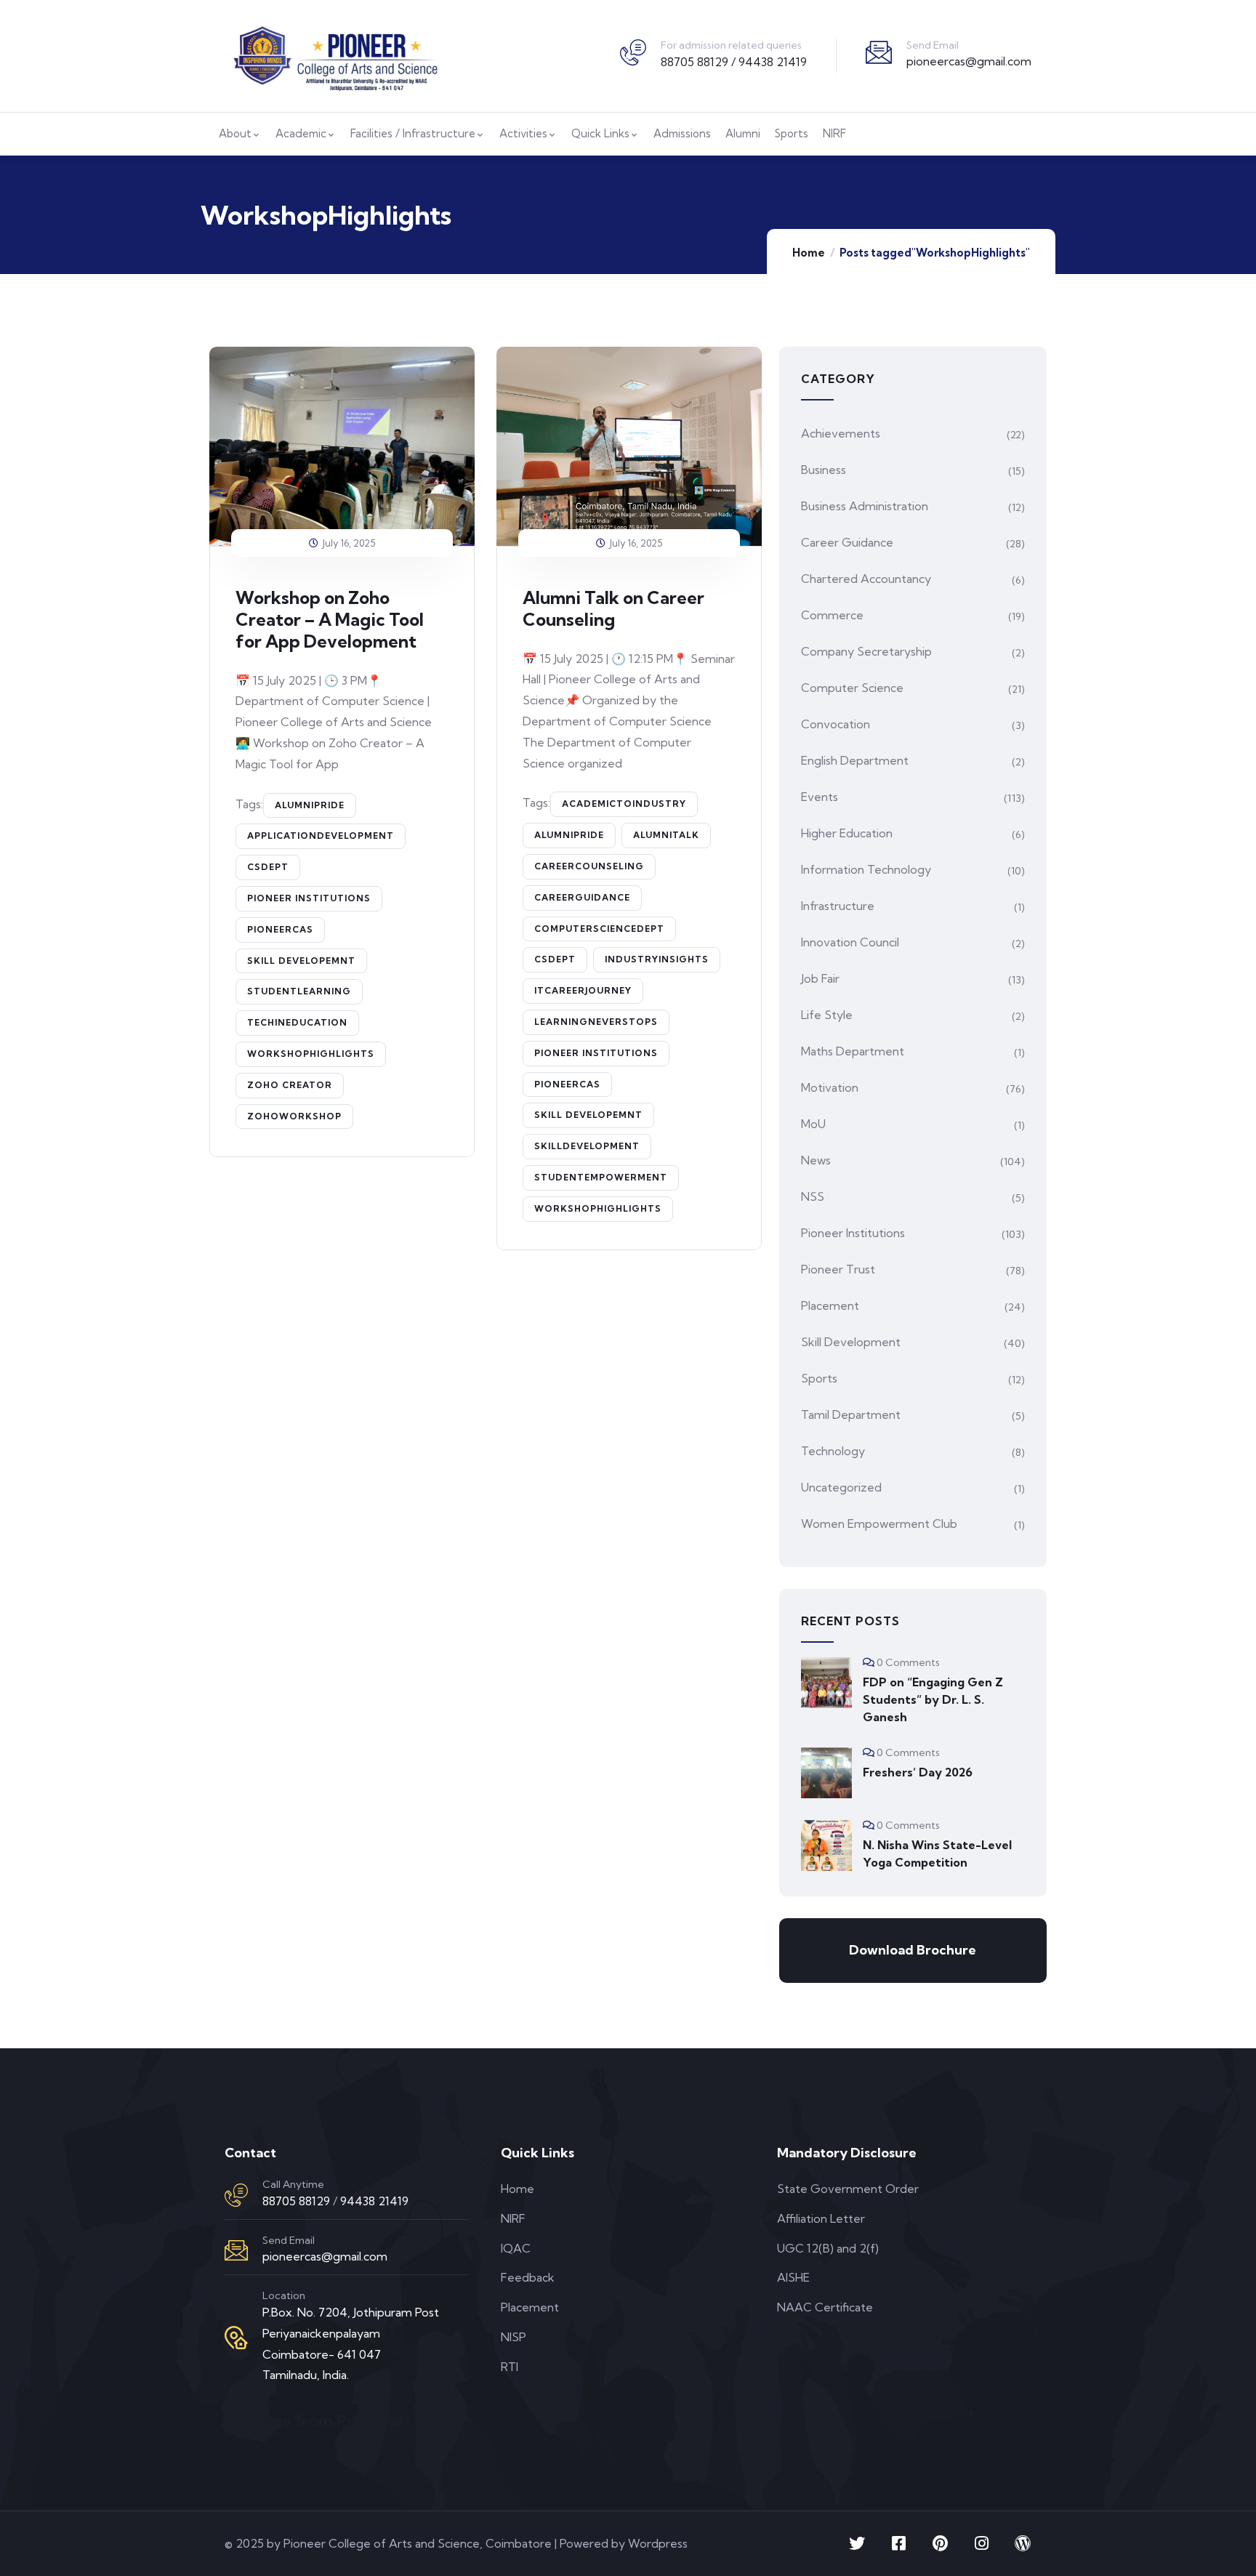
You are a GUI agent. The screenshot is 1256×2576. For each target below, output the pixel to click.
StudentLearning (299, 991)
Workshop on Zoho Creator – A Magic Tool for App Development (330, 619)
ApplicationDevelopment (321, 836)
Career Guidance (847, 542)
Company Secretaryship (866, 651)
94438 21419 (374, 2201)
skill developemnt (301, 961)
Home (809, 253)
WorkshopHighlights (311, 1054)
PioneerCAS (280, 929)
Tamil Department (851, 1414)
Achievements (841, 433)
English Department (855, 760)
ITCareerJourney (583, 990)
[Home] (335, 56)
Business (824, 470)
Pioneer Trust (838, 1269)
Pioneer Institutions (309, 898)
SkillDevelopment (587, 1146)
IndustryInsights (657, 959)
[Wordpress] (1023, 2543)
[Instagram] (981, 2543)
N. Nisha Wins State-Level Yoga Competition (937, 1853)
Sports (819, 1378)
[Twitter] (857, 2543)
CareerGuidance (582, 897)
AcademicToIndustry (624, 804)
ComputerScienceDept (599, 929)
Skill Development (851, 1342)
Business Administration (865, 506)
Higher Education (847, 833)
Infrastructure (838, 906)
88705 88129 (296, 2201)
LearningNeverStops (596, 1022)
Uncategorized (841, 1487)
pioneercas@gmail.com (969, 61)
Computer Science (852, 688)
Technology (833, 1451)
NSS (813, 1196)
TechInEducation (297, 1022)
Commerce (832, 615)
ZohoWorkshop (294, 1116)
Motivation (830, 1087)
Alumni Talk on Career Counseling (613, 608)
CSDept (268, 867)
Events (820, 797)
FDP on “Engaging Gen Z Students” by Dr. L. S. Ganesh (933, 1699)
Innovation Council (850, 942)
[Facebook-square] (898, 2543)
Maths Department (853, 1051)
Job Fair (820, 978)
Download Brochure (913, 1950)
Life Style (827, 1015)
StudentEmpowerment (601, 1177)
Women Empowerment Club (879, 1524)
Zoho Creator (290, 1085)
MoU (813, 1124)
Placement (830, 1305)
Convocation (836, 724)
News (816, 1160)
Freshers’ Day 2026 (918, 1772)
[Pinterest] (940, 2543)
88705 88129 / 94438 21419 (734, 62)
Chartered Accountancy (866, 579)
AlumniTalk (666, 835)
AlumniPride (310, 805)
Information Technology (866, 869)
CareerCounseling (589, 866)
